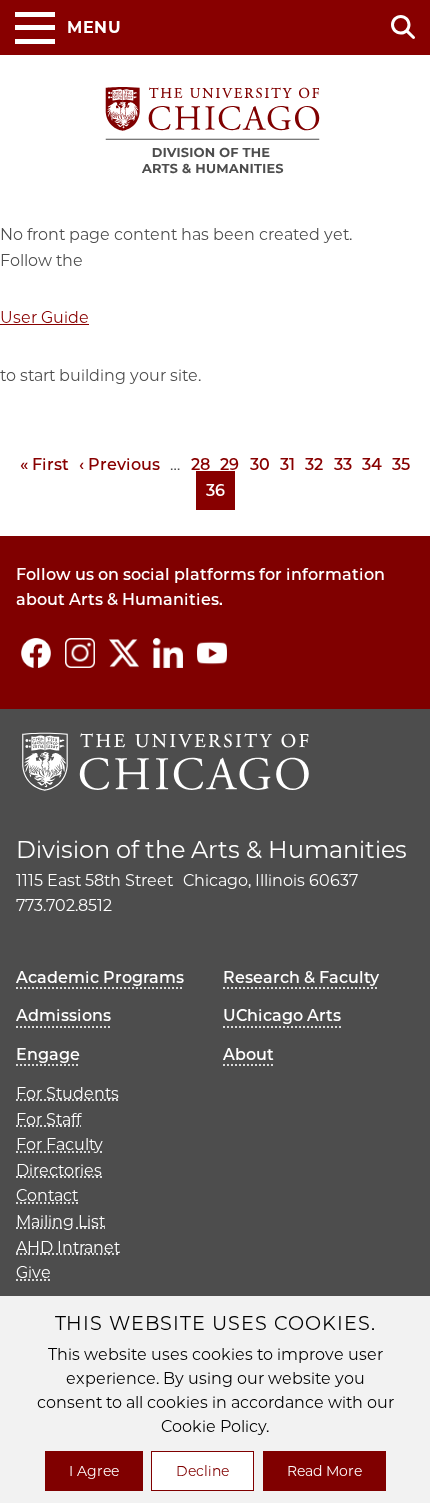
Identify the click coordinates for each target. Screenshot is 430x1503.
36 (220, 490)
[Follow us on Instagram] (80, 653)
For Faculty (59, 1144)
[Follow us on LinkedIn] (168, 653)
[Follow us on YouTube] (212, 653)
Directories (59, 1170)
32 (314, 464)
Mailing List (60, 1221)
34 (372, 464)
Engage (48, 1054)
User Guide (44, 317)
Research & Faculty (301, 977)
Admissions (63, 1015)
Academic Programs (100, 977)
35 (401, 464)
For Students (67, 1093)
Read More (324, 1471)
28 (200, 464)
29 (229, 464)
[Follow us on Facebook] (36, 653)
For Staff (48, 1119)
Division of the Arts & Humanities (211, 849)
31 (287, 464)
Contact (47, 1195)
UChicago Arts (282, 1015)
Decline (202, 1471)
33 (343, 464)
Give (33, 1272)
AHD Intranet (68, 1247)
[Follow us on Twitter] (124, 653)
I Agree (94, 1471)
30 (260, 464)
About (248, 1054)
